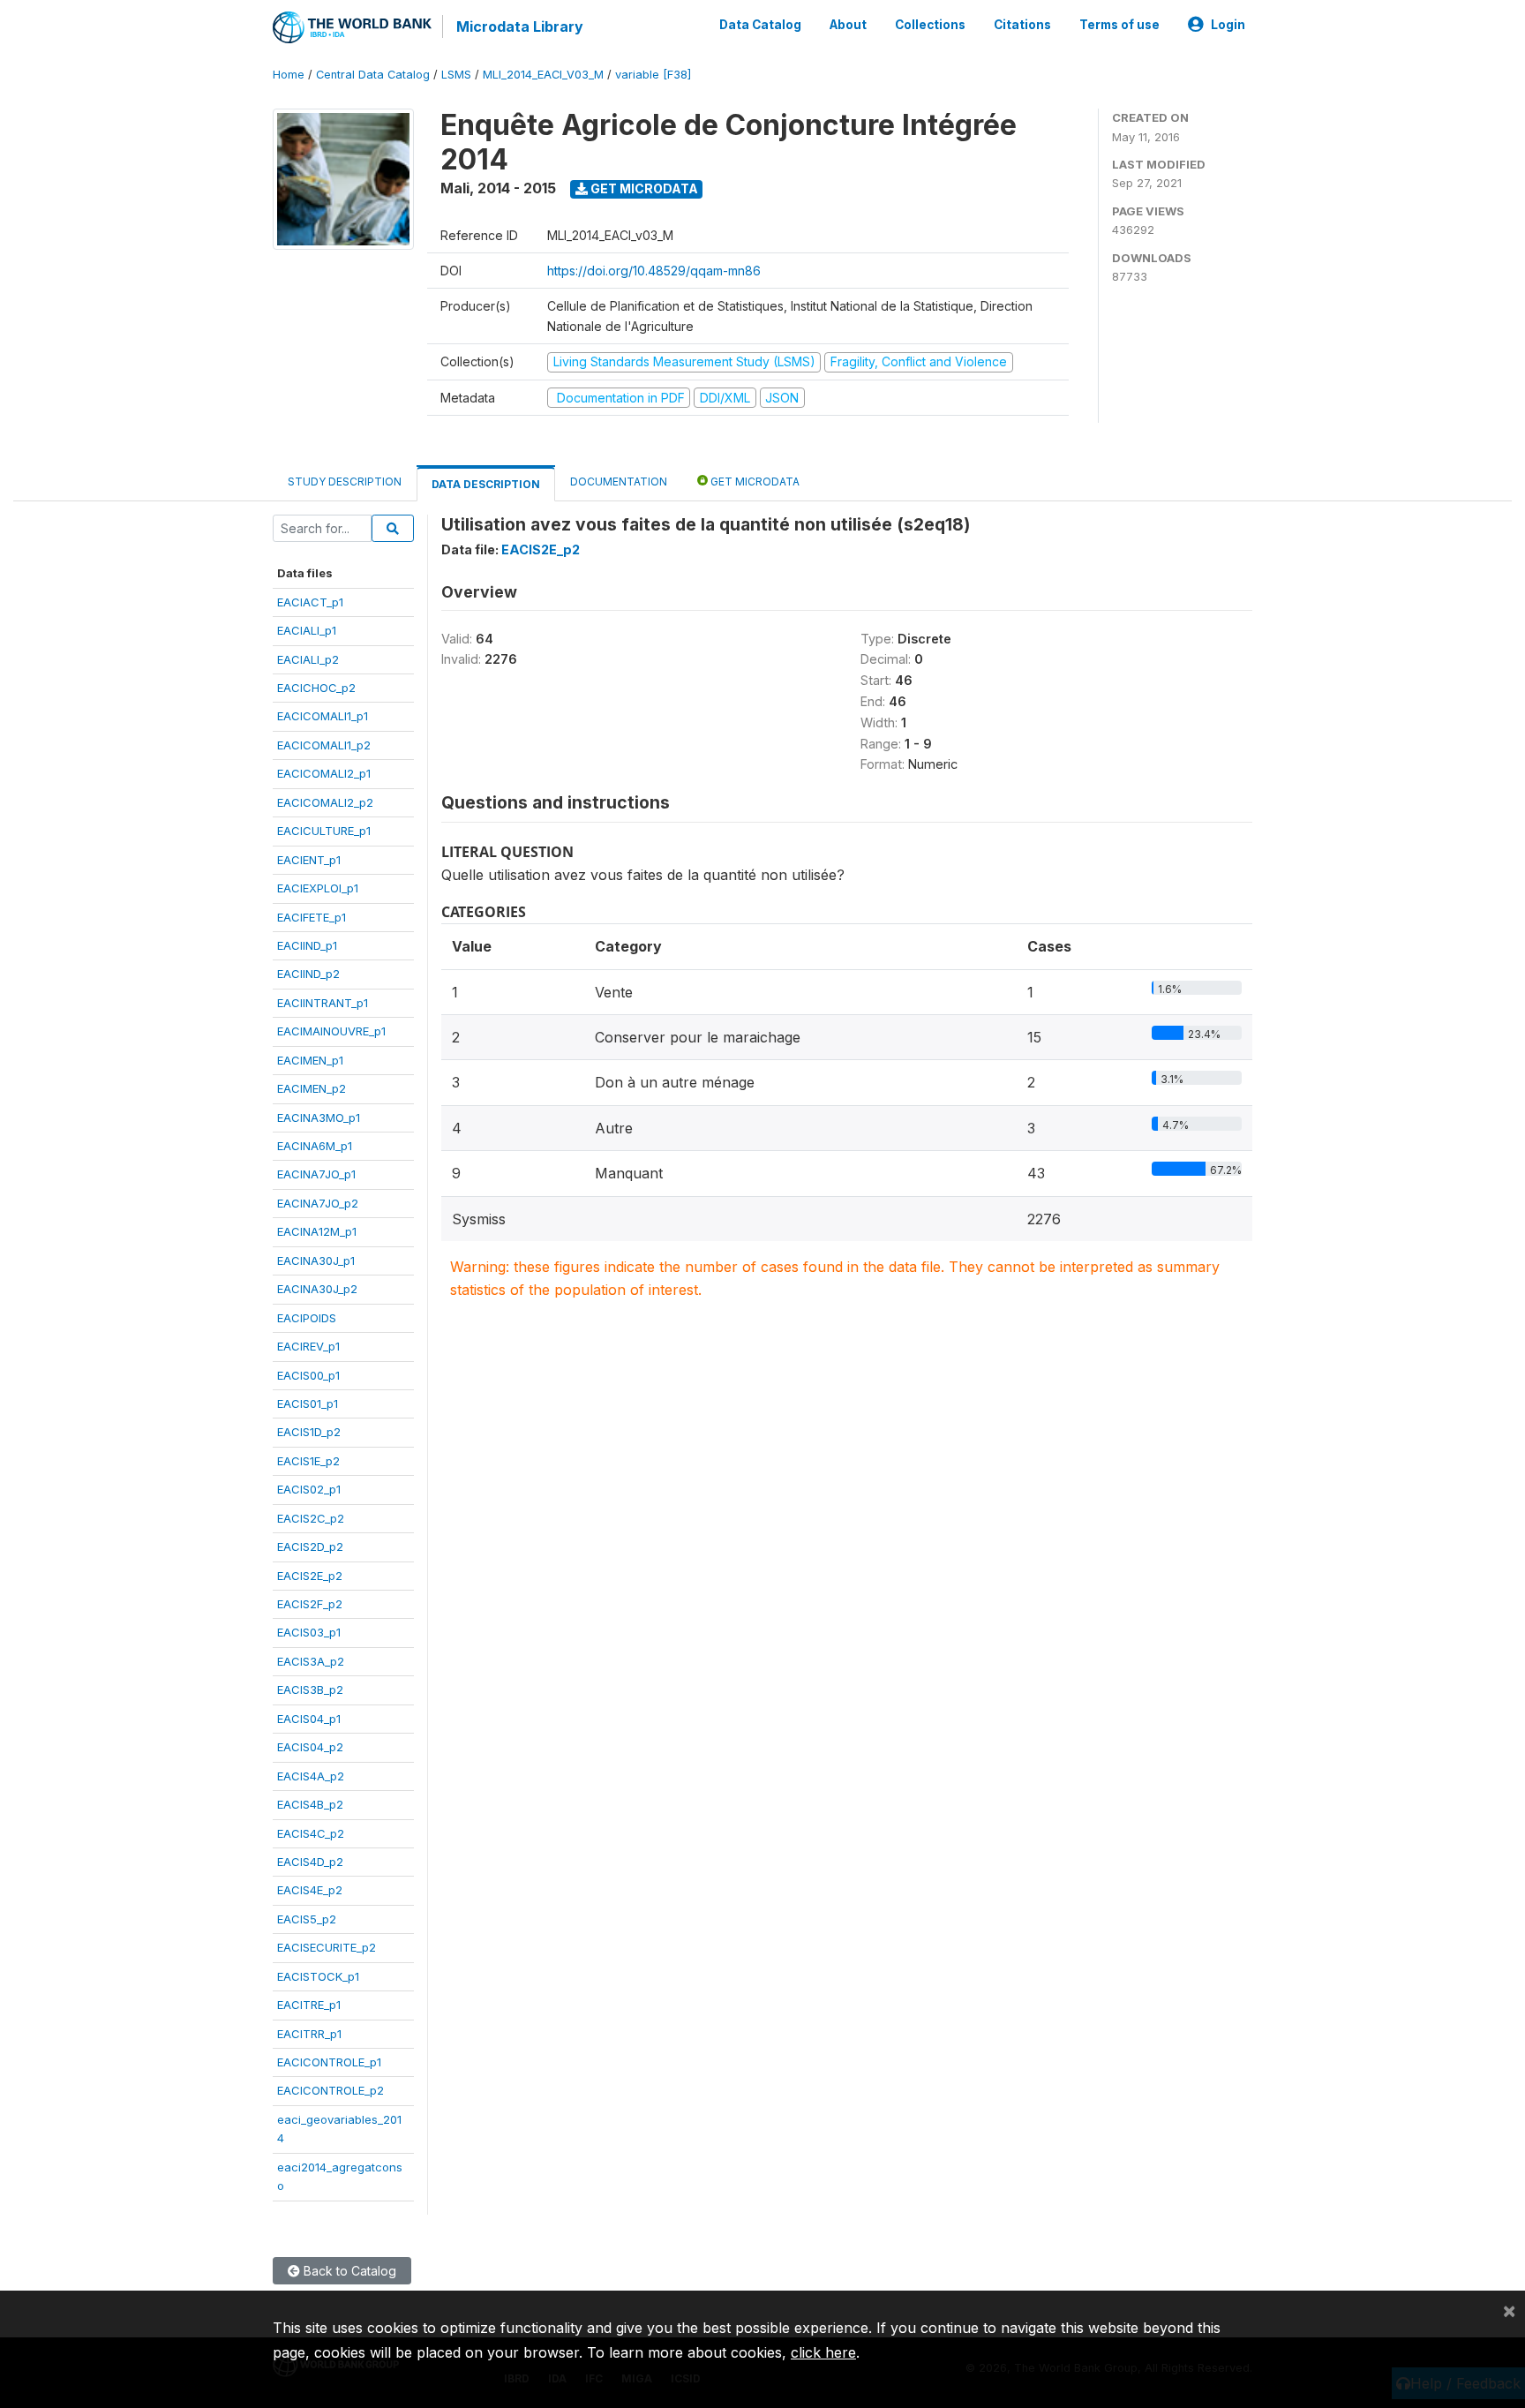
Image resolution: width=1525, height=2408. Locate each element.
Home (289, 75)
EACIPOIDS (307, 1318)
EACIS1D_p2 (309, 1432)
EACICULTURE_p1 (324, 831)
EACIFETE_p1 (312, 917)
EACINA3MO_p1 (319, 1117)
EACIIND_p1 (307, 945)
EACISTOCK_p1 (318, 1976)
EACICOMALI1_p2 (324, 745)
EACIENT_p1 (309, 860)
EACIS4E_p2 (310, 1890)
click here (823, 2352)
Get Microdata (643, 188)
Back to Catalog (348, 2271)
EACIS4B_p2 (310, 1804)
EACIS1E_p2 (308, 1461)
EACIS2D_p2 (310, 1546)
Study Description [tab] (345, 482)
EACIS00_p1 (308, 1375)
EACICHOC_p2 (316, 688)
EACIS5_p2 (307, 1919)
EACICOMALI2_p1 (324, 773)
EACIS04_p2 (310, 1747)
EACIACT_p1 (310, 602)
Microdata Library (520, 26)
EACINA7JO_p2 (318, 1203)
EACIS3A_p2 (311, 1661)
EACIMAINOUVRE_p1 (331, 1031)
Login (1228, 25)
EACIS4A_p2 (311, 1776)
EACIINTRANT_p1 (323, 1003)
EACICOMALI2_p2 (325, 802)
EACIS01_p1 (308, 1403)
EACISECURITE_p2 (327, 1947)
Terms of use (1119, 25)
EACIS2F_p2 (310, 1604)
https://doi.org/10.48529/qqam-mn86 (654, 271)
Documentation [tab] (619, 482)
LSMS (456, 75)
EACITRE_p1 (309, 2005)
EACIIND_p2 (308, 974)
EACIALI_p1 (307, 630)
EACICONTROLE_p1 (329, 2062)
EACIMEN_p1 (310, 1060)
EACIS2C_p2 (311, 1518)
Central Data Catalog (373, 75)
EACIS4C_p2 (311, 1833)
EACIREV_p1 (308, 1346)
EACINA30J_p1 (316, 1260)
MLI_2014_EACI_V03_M (543, 75)
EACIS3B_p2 (310, 1689)
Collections (930, 25)
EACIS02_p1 (309, 1489)
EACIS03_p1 (309, 1632)
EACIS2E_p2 (310, 1576)
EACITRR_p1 (309, 2034)
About (848, 25)
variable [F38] (653, 75)
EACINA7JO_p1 (316, 1174)
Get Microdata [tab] (754, 482)
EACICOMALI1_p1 (323, 716)
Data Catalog (760, 25)
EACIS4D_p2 (310, 1862)
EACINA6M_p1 (315, 1146)
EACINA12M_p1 (317, 1231)
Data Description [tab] (486, 484)
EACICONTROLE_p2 (331, 2090)
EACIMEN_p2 (312, 1088)
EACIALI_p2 (308, 659)
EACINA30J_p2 (317, 1289)
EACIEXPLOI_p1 (318, 888)
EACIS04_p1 (309, 1719)
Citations (1022, 25)
